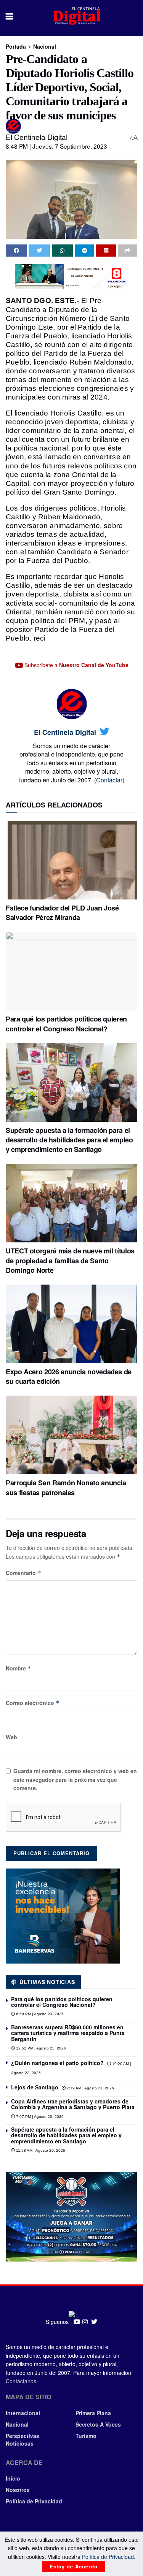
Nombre (18, 1668)
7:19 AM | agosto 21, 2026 (90, 2088)
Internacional (23, 2413)
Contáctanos (21, 2381)
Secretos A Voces (98, 2424)
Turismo (86, 2436)
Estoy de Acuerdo (74, 2566)
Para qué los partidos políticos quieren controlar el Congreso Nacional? (66, 1024)
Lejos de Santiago (35, 2087)
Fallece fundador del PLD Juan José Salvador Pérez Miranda (62, 913)
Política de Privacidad (34, 2501)
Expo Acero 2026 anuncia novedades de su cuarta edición (69, 1376)
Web (11, 1737)
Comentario (23, 1573)
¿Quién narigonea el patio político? (57, 2063)
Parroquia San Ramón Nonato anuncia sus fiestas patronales (66, 1487)
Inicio (13, 2478)
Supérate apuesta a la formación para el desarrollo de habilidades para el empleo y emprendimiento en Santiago (69, 1140)
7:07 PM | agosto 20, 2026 (39, 2117)
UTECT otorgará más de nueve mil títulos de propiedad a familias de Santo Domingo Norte (70, 1260)
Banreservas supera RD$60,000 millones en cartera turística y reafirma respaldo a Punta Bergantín (68, 2033)
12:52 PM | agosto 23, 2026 (40, 2048)
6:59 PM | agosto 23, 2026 (39, 2014)
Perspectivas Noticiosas (22, 2440)
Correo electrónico (33, 1703)
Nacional (45, 46)
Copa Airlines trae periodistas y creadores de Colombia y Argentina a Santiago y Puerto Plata (73, 2104)
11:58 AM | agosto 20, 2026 (40, 2150)
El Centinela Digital (37, 137)
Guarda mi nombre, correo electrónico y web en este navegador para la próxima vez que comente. (75, 1779)
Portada (16, 46)
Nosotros (18, 2490)
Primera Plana (93, 2413)
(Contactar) (109, 780)
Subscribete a (76, 665)
